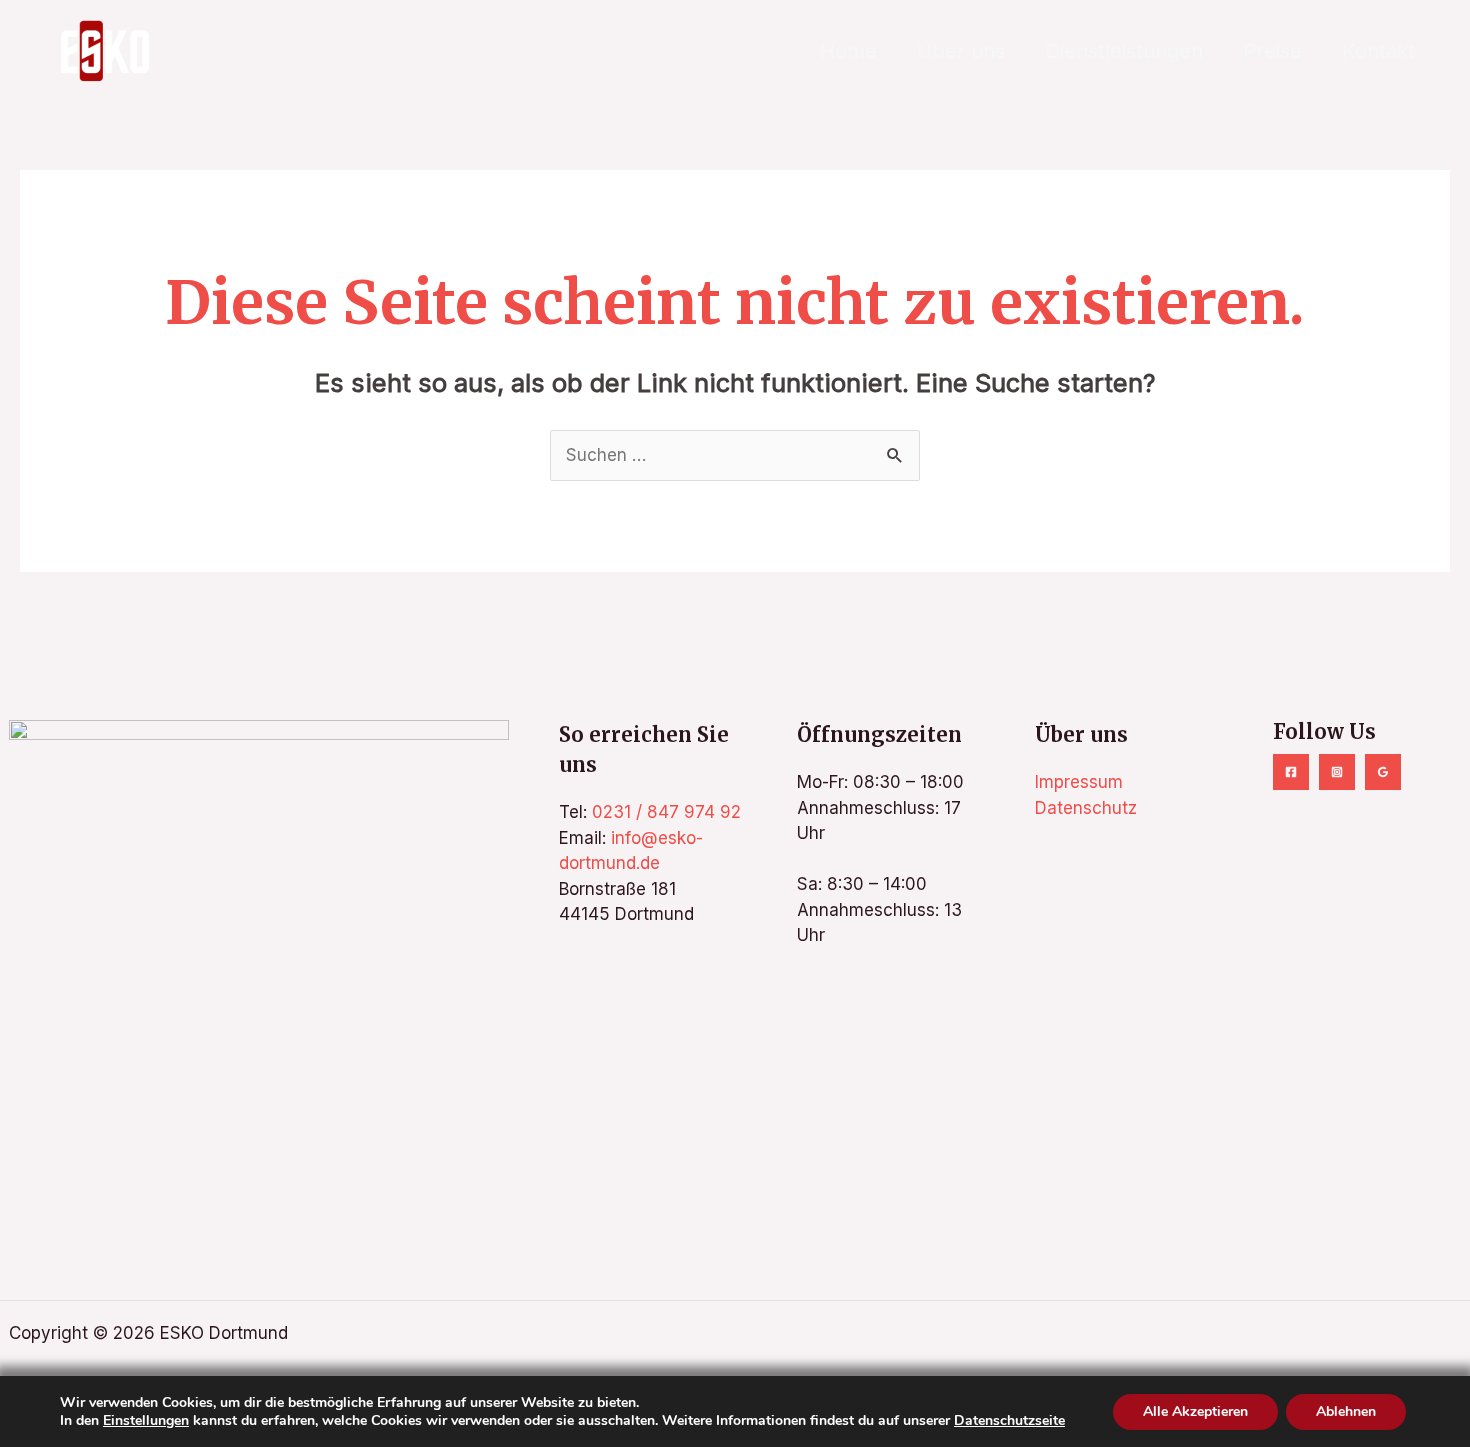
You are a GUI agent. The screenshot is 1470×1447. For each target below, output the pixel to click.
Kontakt (1378, 51)
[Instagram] (1337, 772)
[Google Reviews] (1383, 772)
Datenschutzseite (1009, 1419)
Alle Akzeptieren (1195, 1410)
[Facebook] (1291, 772)
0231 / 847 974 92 (666, 812)
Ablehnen (1346, 1410)
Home (848, 51)
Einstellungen (146, 1420)
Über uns (961, 51)
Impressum (1079, 782)
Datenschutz (1086, 808)
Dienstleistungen (1124, 51)
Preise (1272, 51)
